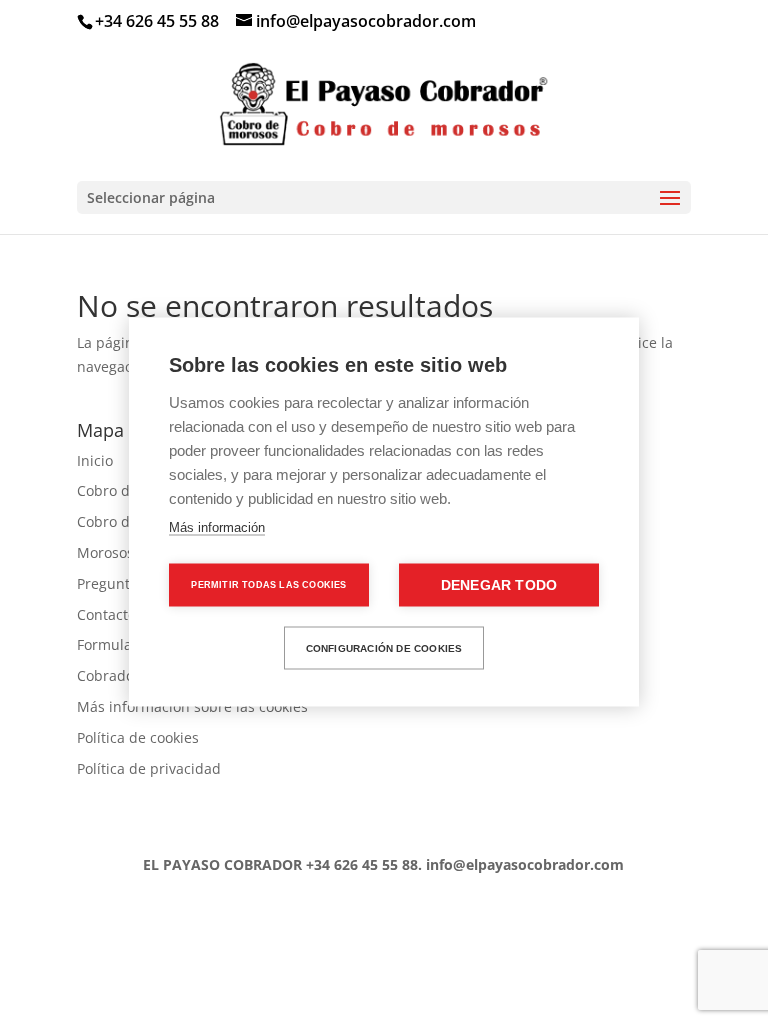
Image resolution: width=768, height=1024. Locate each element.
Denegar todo (499, 585)
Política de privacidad (149, 768)
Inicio (95, 460)
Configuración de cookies (384, 647)
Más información (217, 527)
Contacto (106, 614)
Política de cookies (138, 737)
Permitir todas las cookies (268, 585)
